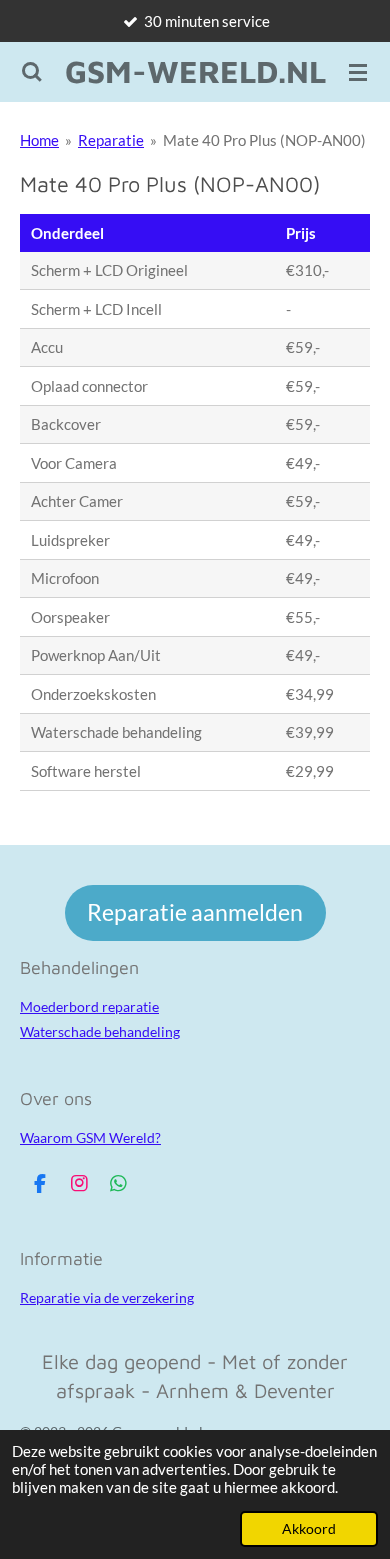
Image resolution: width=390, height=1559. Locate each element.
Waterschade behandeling (100, 1031)
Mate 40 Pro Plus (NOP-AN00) (264, 140)
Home (39, 140)
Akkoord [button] (309, 1529)
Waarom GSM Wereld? (90, 1137)
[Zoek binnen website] (32, 72)
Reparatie (111, 140)
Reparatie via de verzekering (107, 1297)
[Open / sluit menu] (358, 72)
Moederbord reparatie (89, 1006)
